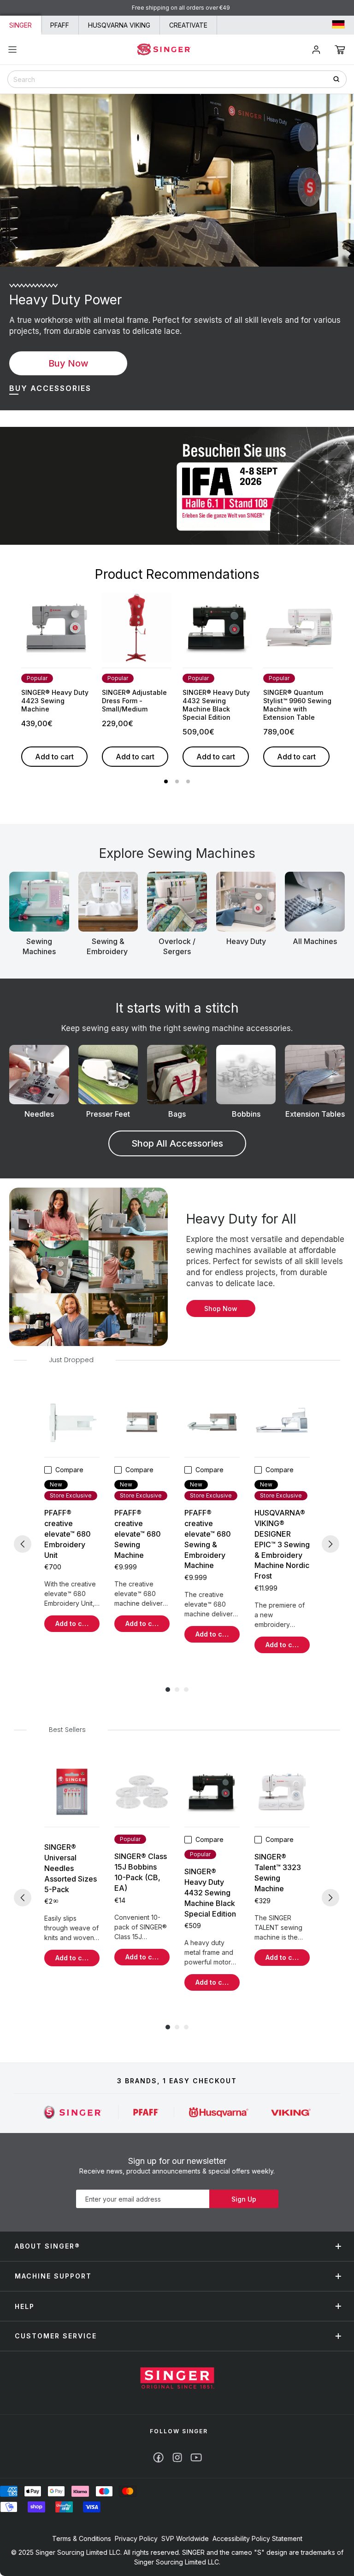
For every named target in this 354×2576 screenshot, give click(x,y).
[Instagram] (177, 2457)
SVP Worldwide (185, 2538)
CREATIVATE (188, 25)
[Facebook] (158, 2457)
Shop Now (221, 1308)
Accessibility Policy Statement (257, 2538)
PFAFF (60, 25)
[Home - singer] (164, 49)
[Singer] (73, 2112)
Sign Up (244, 2199)
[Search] (339, 79)
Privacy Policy (136, 2538)
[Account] (316, 50)
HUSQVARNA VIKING (119, 25)
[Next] (330, 1544)
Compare (69, 1470)
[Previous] (23, 1544)
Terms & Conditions (82, 2538)
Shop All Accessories (177, 1143)
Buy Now (68, 363)
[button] (340, 50)
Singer (21, 25)
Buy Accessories (50, 388)
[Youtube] (196, 2457)
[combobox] (177, 79)
